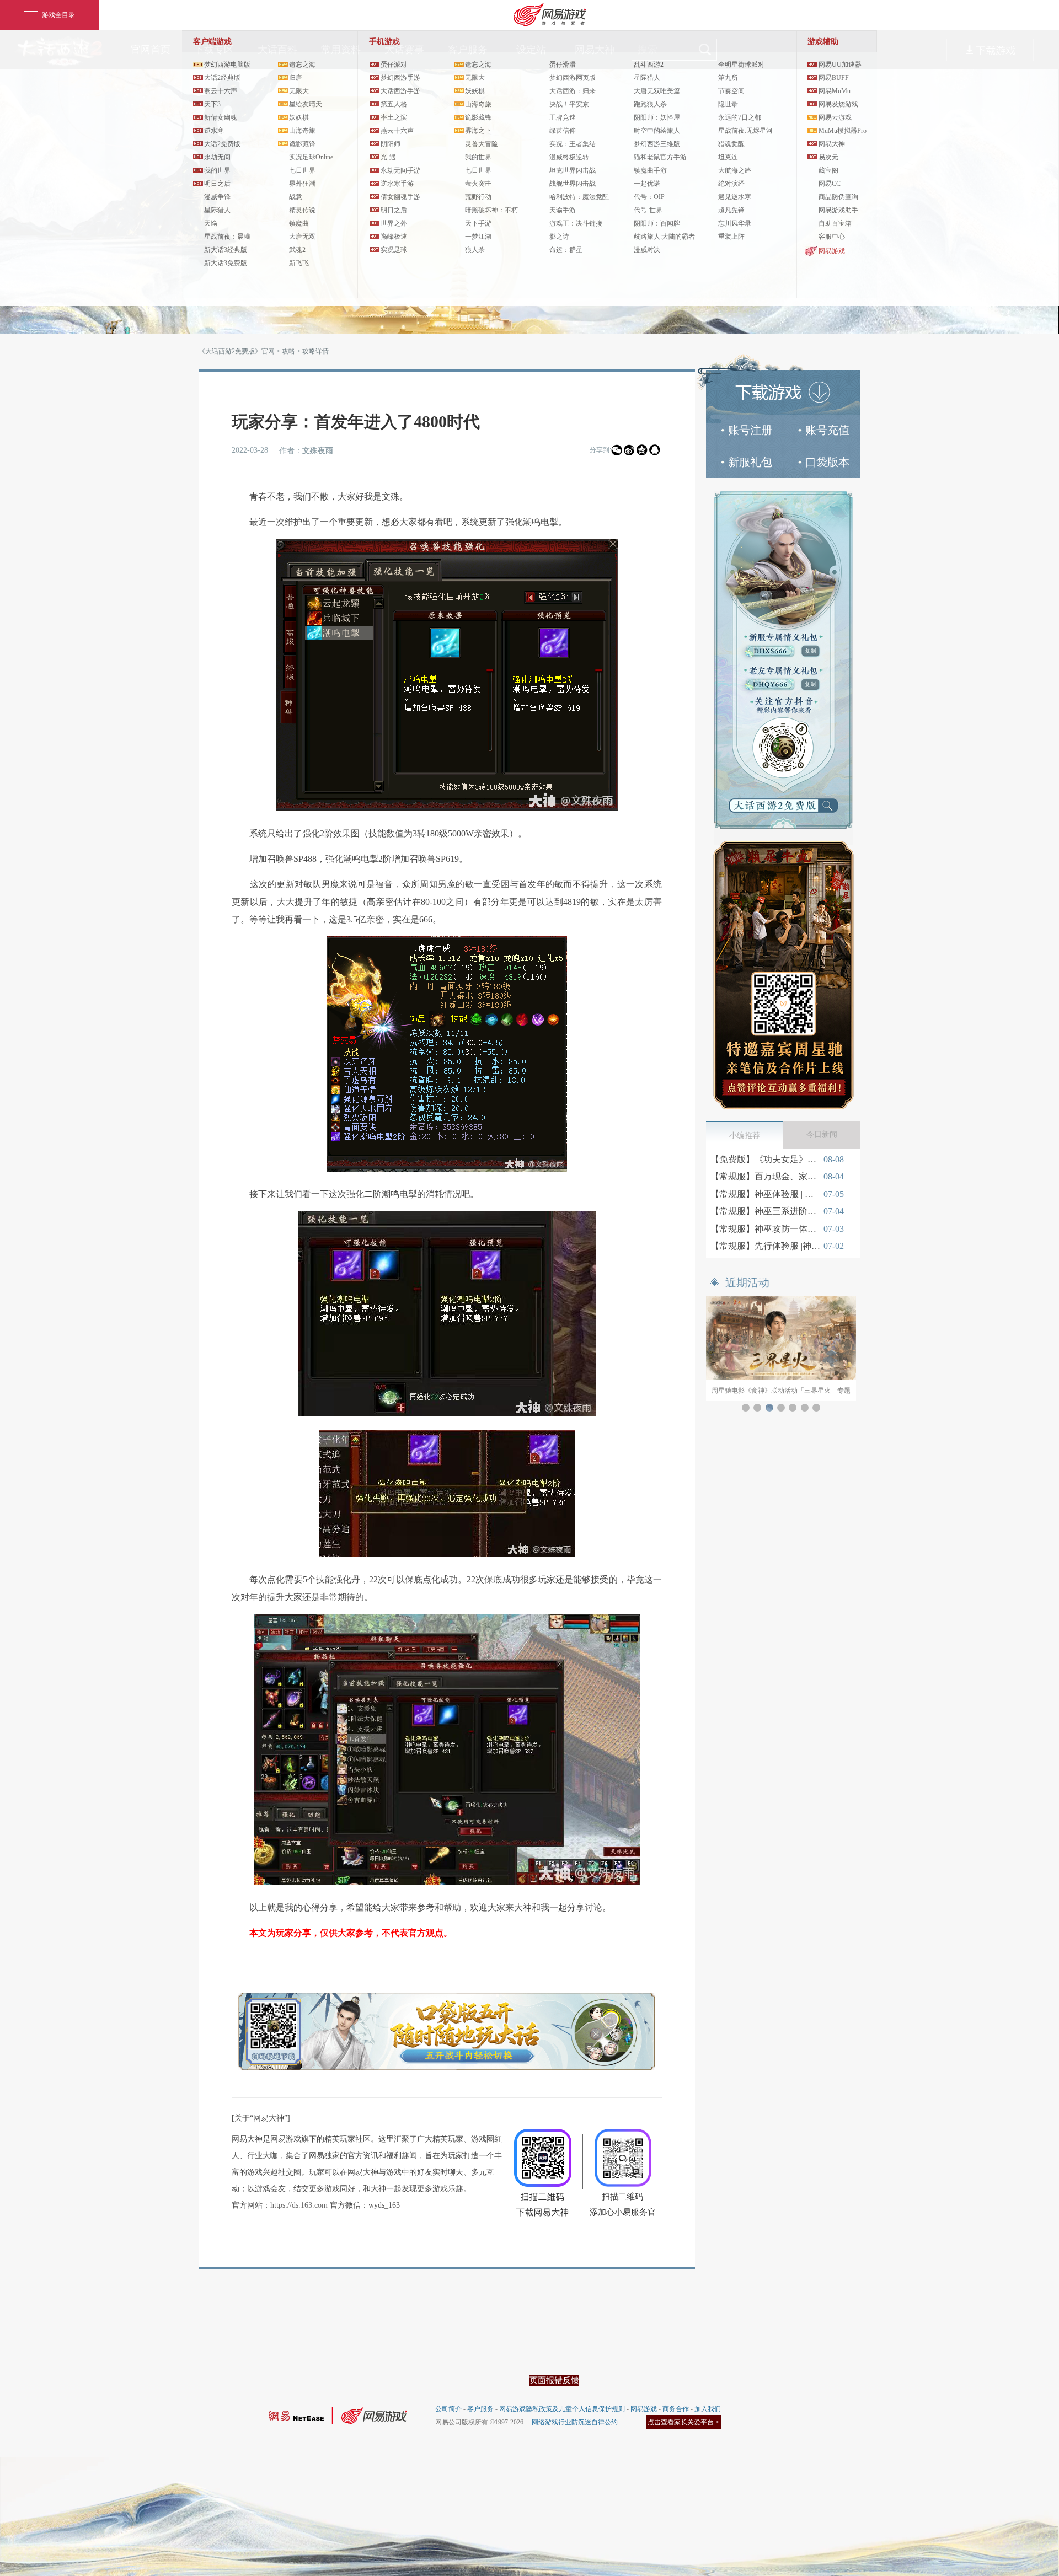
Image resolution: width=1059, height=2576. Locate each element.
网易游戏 (832, 251)
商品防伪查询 (838, 197)
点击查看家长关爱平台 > (683, 2422)
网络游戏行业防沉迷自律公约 (575, 2422)
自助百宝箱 (835, 223)
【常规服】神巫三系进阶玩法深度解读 (766, 1211)
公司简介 (448, 2409)
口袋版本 (827, 462)
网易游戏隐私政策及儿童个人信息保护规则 (562, 2409)
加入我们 (708, 2409)
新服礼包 (750, 462)
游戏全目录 (58, 15)
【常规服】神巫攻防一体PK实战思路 (766, 1229)
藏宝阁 (828, 170)
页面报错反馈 (554, 2380)
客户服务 (480, 2409)
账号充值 (827, 430)
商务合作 (676, 2409)
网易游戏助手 (838, 210)
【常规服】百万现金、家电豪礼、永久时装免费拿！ (766, 1176)
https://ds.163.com (299, 2205)
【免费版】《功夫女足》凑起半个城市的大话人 (766, 1159)
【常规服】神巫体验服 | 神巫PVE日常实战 (766, 1194)
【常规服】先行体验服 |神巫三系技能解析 (766, 1246)
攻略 (288, 351)
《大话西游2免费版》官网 (237, 351)
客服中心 (832, 237)
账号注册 (750, 430)
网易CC (830, 184)
